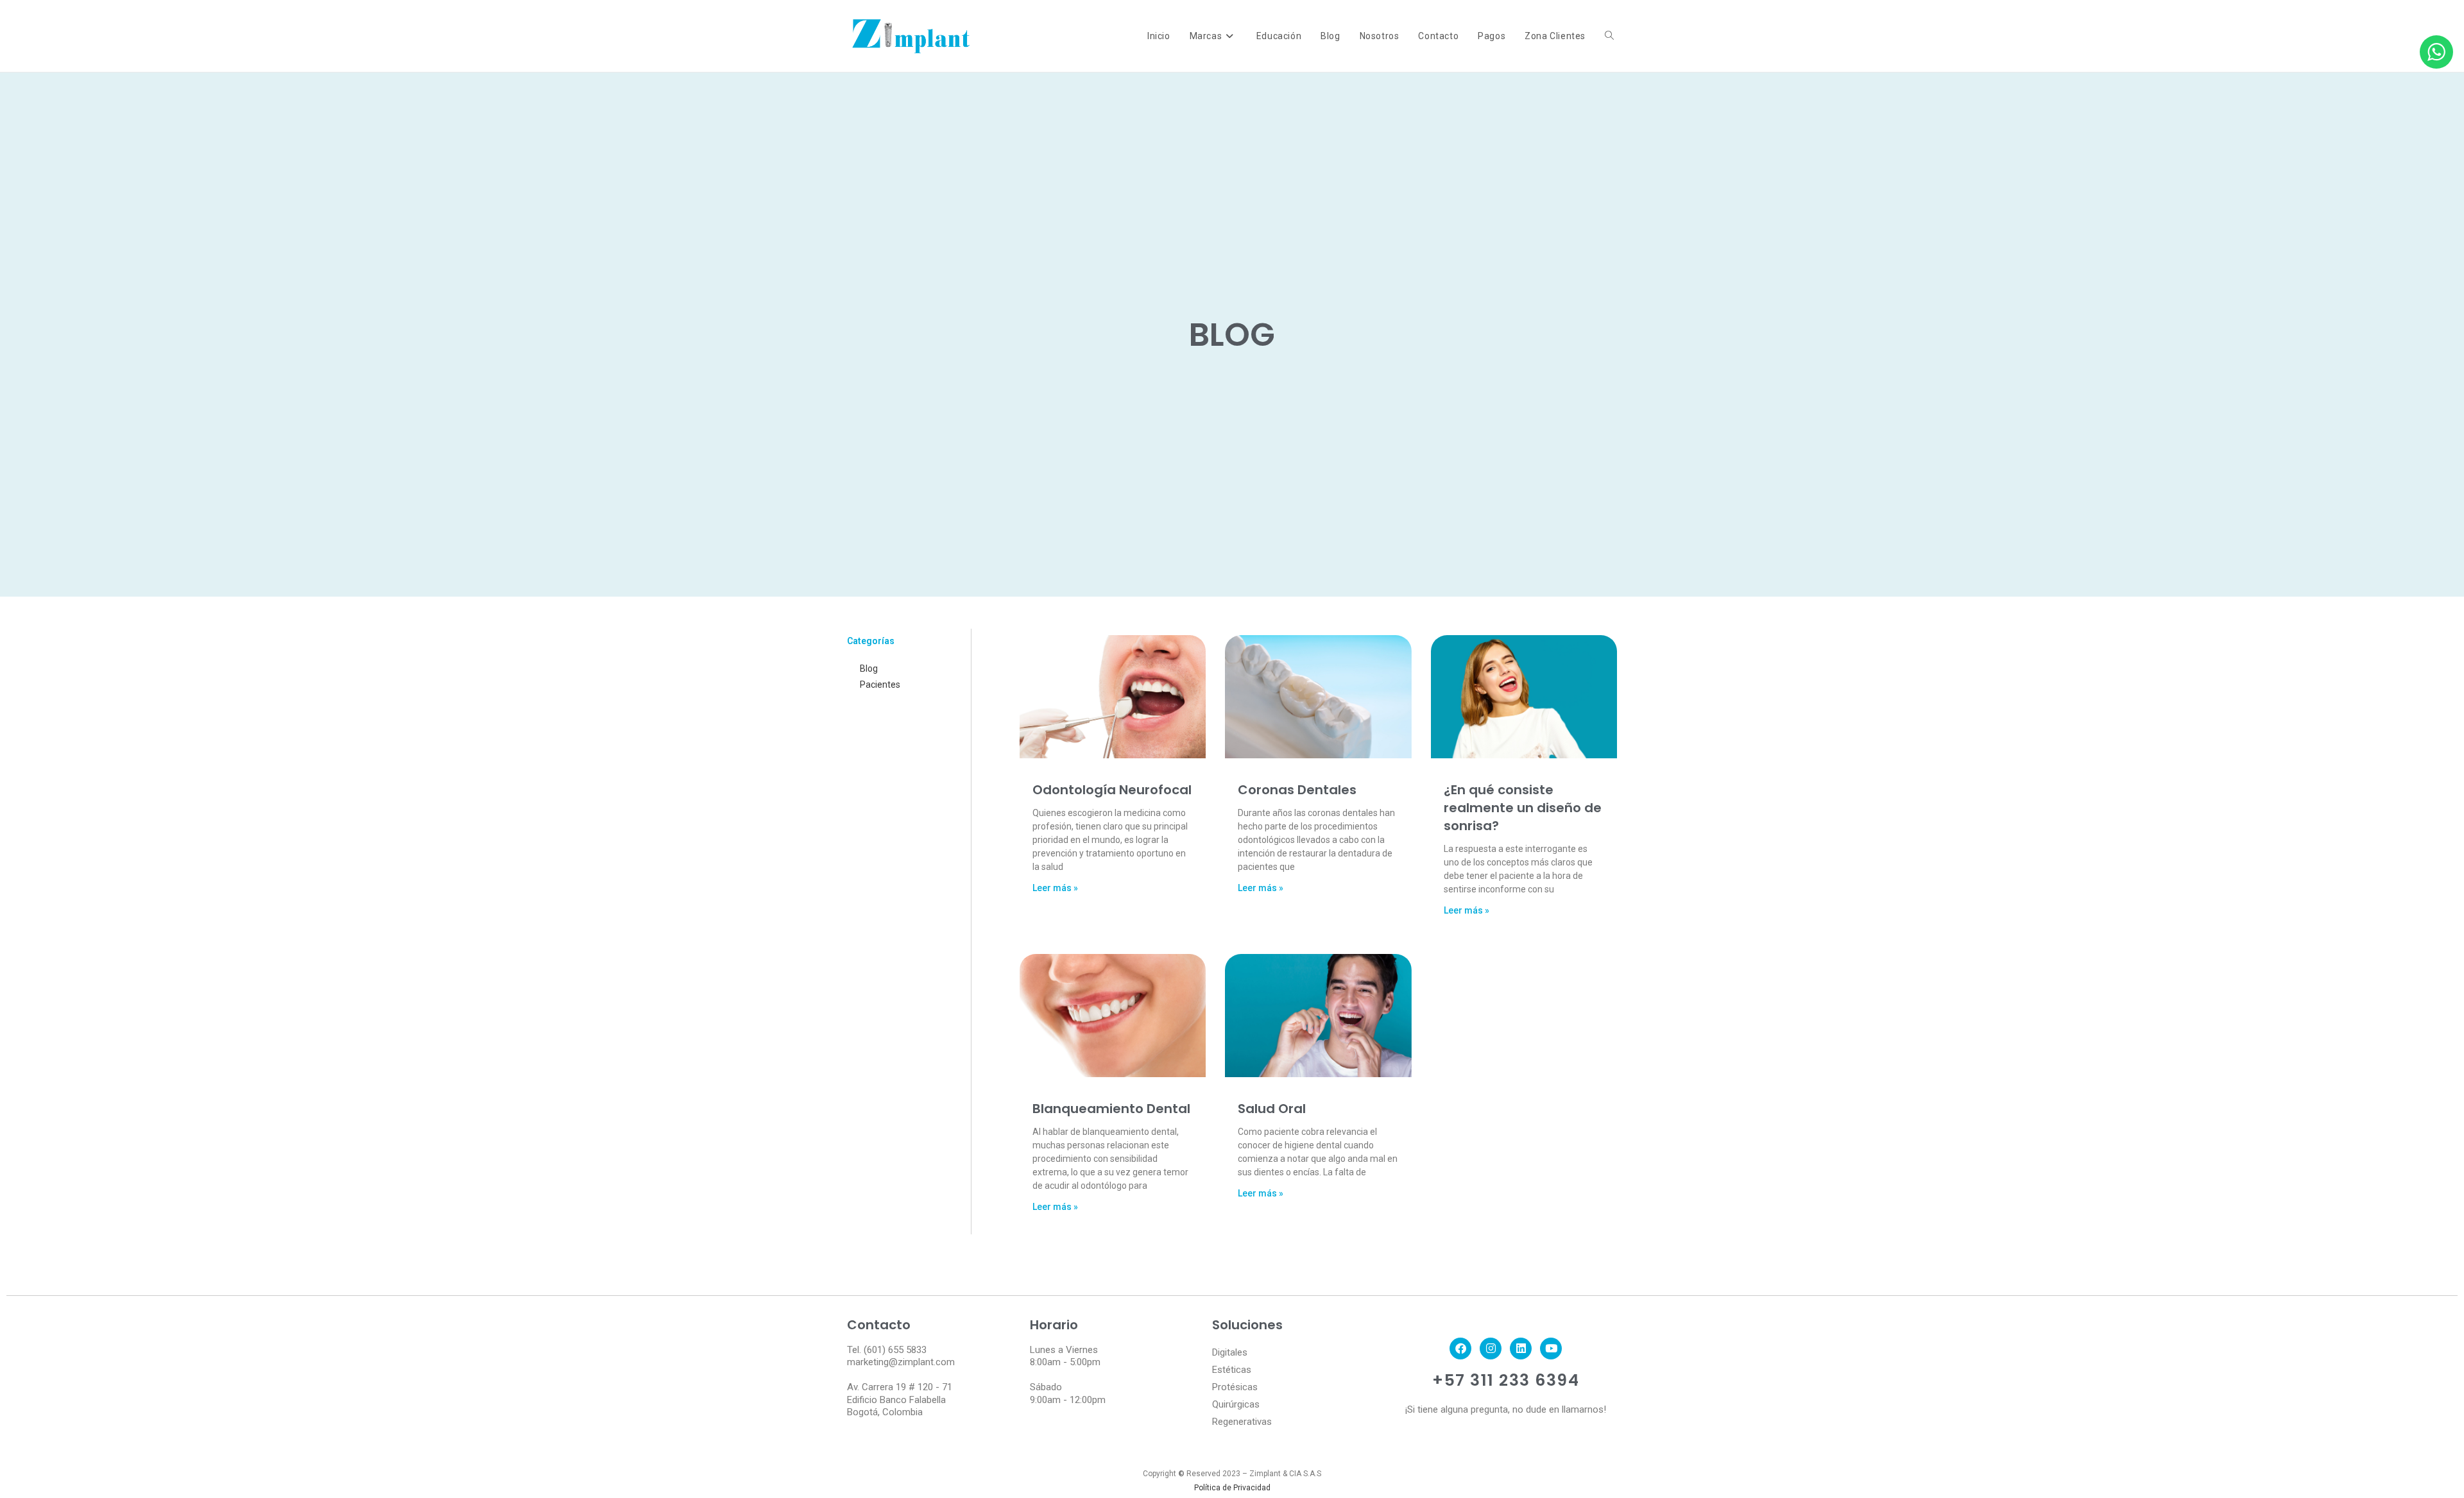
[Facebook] (1460, 1349)
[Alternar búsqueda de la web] (1609, 36)
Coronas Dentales (1297, 790)
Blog (869, 668)
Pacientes (880, 685)
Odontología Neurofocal (1112, 790)
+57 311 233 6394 (1506, 1380)
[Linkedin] (1521, 1349)
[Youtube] (1551, 1349)
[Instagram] (1491, 1349)
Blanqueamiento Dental (1111, 1109)
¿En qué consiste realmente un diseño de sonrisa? (1523, 808)
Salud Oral (1272, 1109)
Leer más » (1055, 888)
